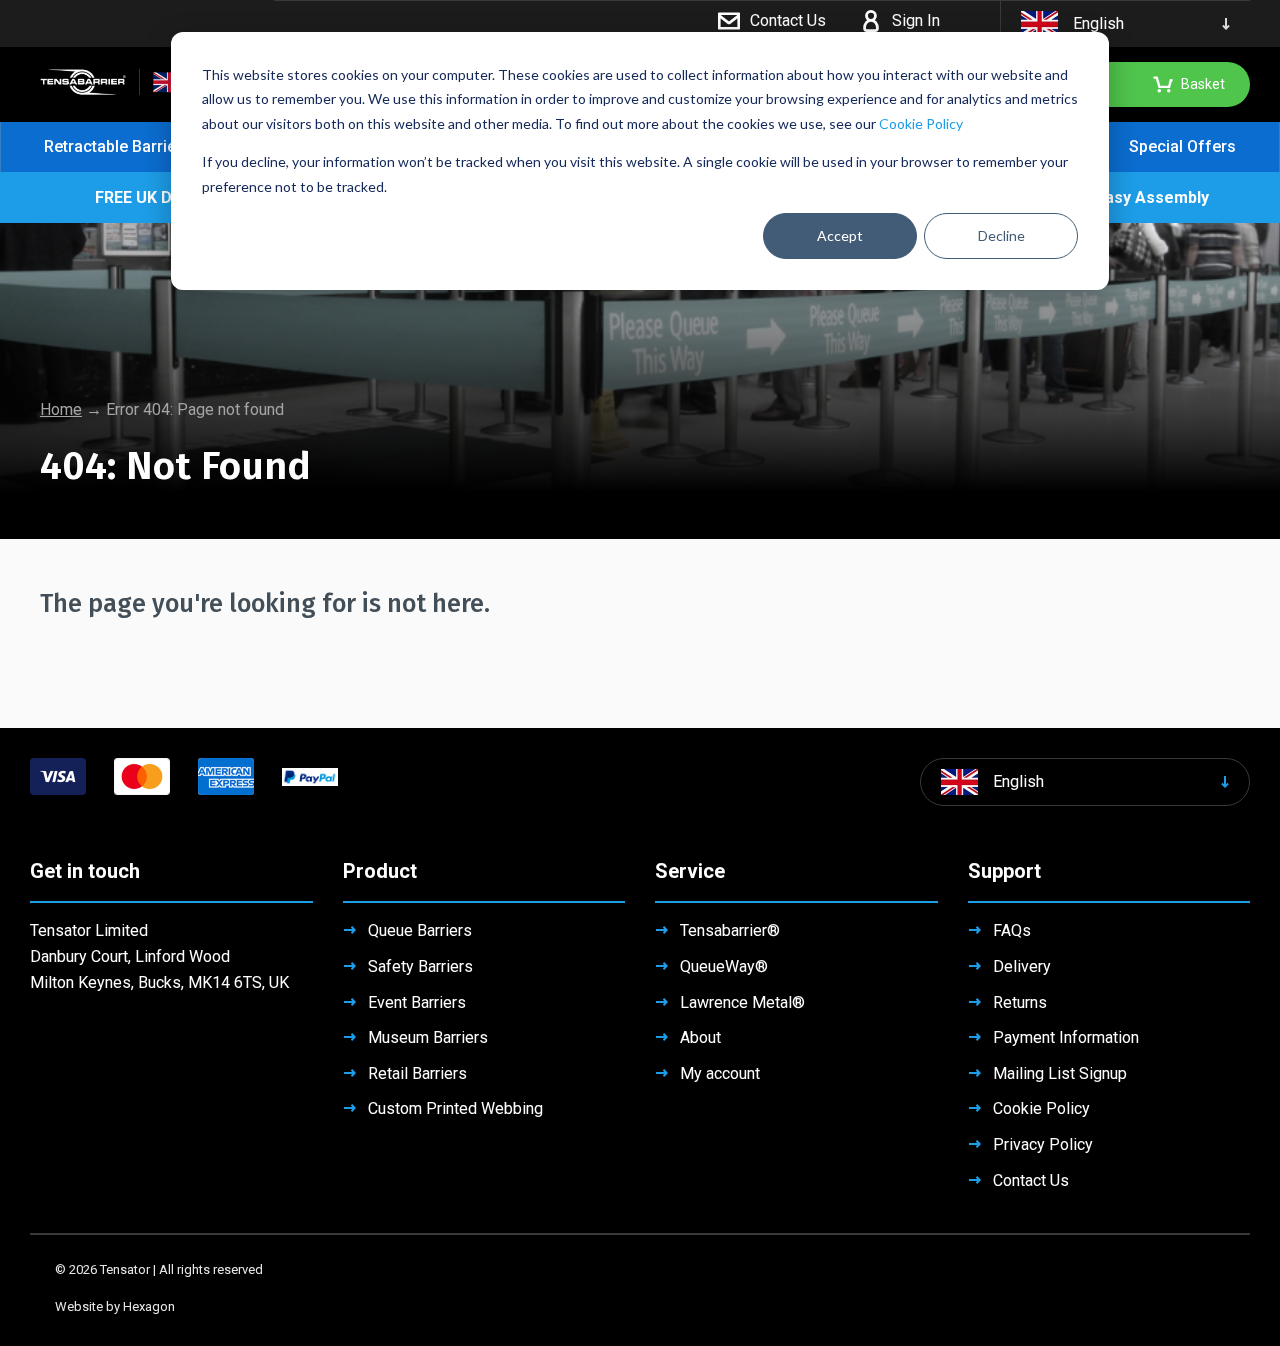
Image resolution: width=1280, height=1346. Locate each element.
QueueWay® (724, 966)
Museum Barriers (428, 1037)
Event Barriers (417, 1002)
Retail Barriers (417, 1073)
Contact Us (1031, 1180)
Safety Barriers (420, 966)
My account (720, 1073)
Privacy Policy (1043, 1144)
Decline (1001, 235)
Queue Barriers (420, 930)
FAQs (1012, 930)
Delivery (1022, 966)
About (700, 1037)
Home (61, 409)
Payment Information (1066, 1037)
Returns (1020, 1002)
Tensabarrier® (730, 930)
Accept (840, 235)
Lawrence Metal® (742, 1002)
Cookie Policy (921, 123)
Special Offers (1182, 146)
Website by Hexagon (115, 1306)
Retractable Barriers (117, 146)
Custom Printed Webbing (455, 1108)
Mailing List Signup (1060, 1073)
